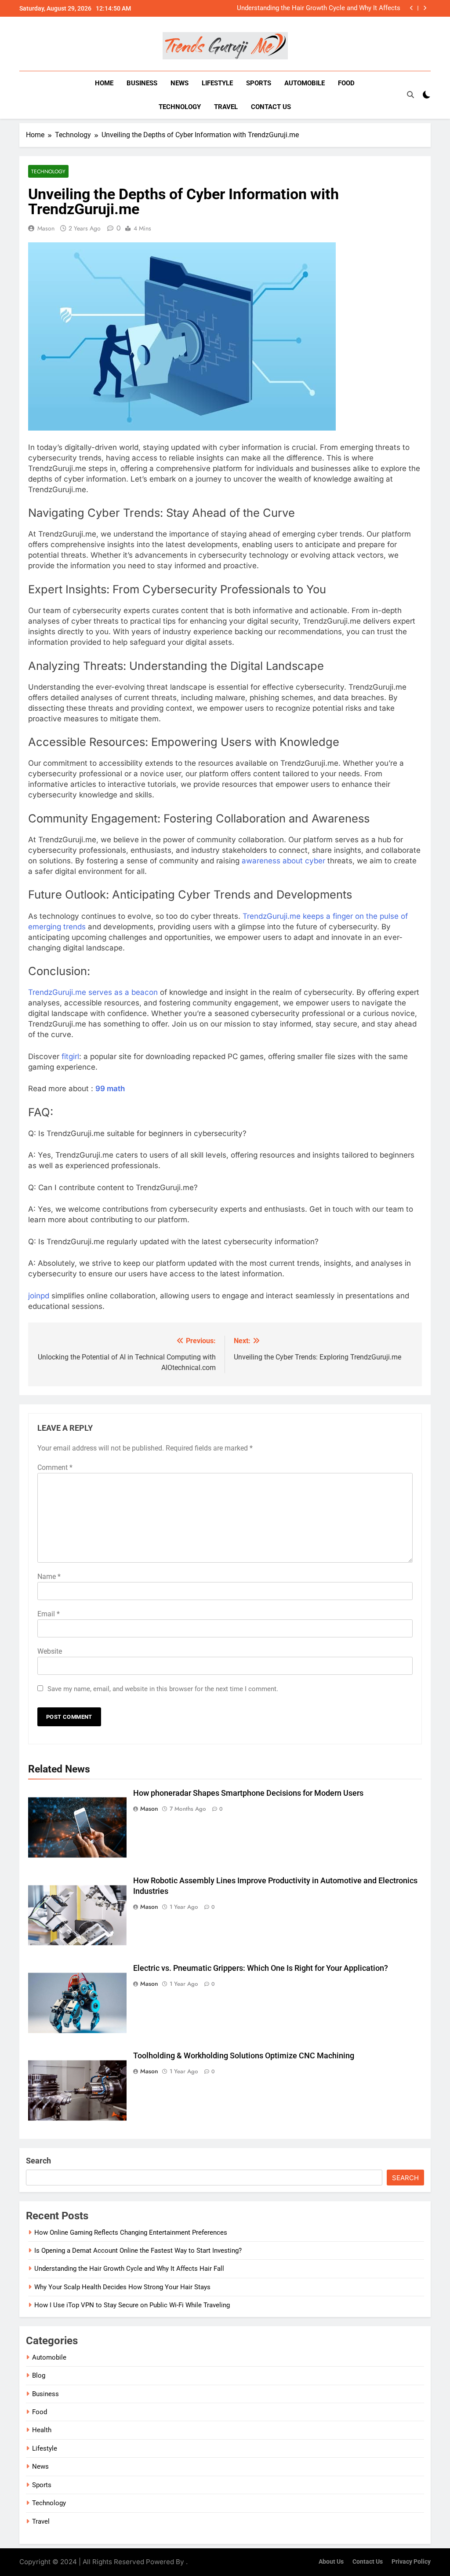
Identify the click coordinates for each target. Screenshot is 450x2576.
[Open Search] (410, 95)
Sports (259, 83)
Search (38, 2161)
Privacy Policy (411, 2562)
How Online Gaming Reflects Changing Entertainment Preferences (131, 2233)
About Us (331, 2562)
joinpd (39, 1296)
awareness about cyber (283, 861)
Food (346, 83)
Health (42, 2430)
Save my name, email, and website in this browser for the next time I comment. (163, 1689)
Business (142, 83)
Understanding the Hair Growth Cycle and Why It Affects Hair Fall (319, 8)
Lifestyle (217, 83)
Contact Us (271, 107)
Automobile (305, 83)
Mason (46, 228)
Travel (226, 107)
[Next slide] (425, 8)
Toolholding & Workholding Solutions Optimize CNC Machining (244, 2056)
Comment (55, 1467)
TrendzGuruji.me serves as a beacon (93, 992)
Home (104, 83)
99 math (111, 1089)
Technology (180, 107)
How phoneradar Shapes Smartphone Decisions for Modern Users (248, 1793)
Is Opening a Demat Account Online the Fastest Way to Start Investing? (138, 2251)
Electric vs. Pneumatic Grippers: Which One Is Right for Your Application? (261, 1968)
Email (49, 1614)
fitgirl (70, 1056)
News (180, 83)
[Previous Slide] (412, 8)
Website (50, 1651)
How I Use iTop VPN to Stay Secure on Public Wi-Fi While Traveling (132, 2305)
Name (49, 1577)
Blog (39, 2375)
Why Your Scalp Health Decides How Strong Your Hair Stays (122, 2287)
